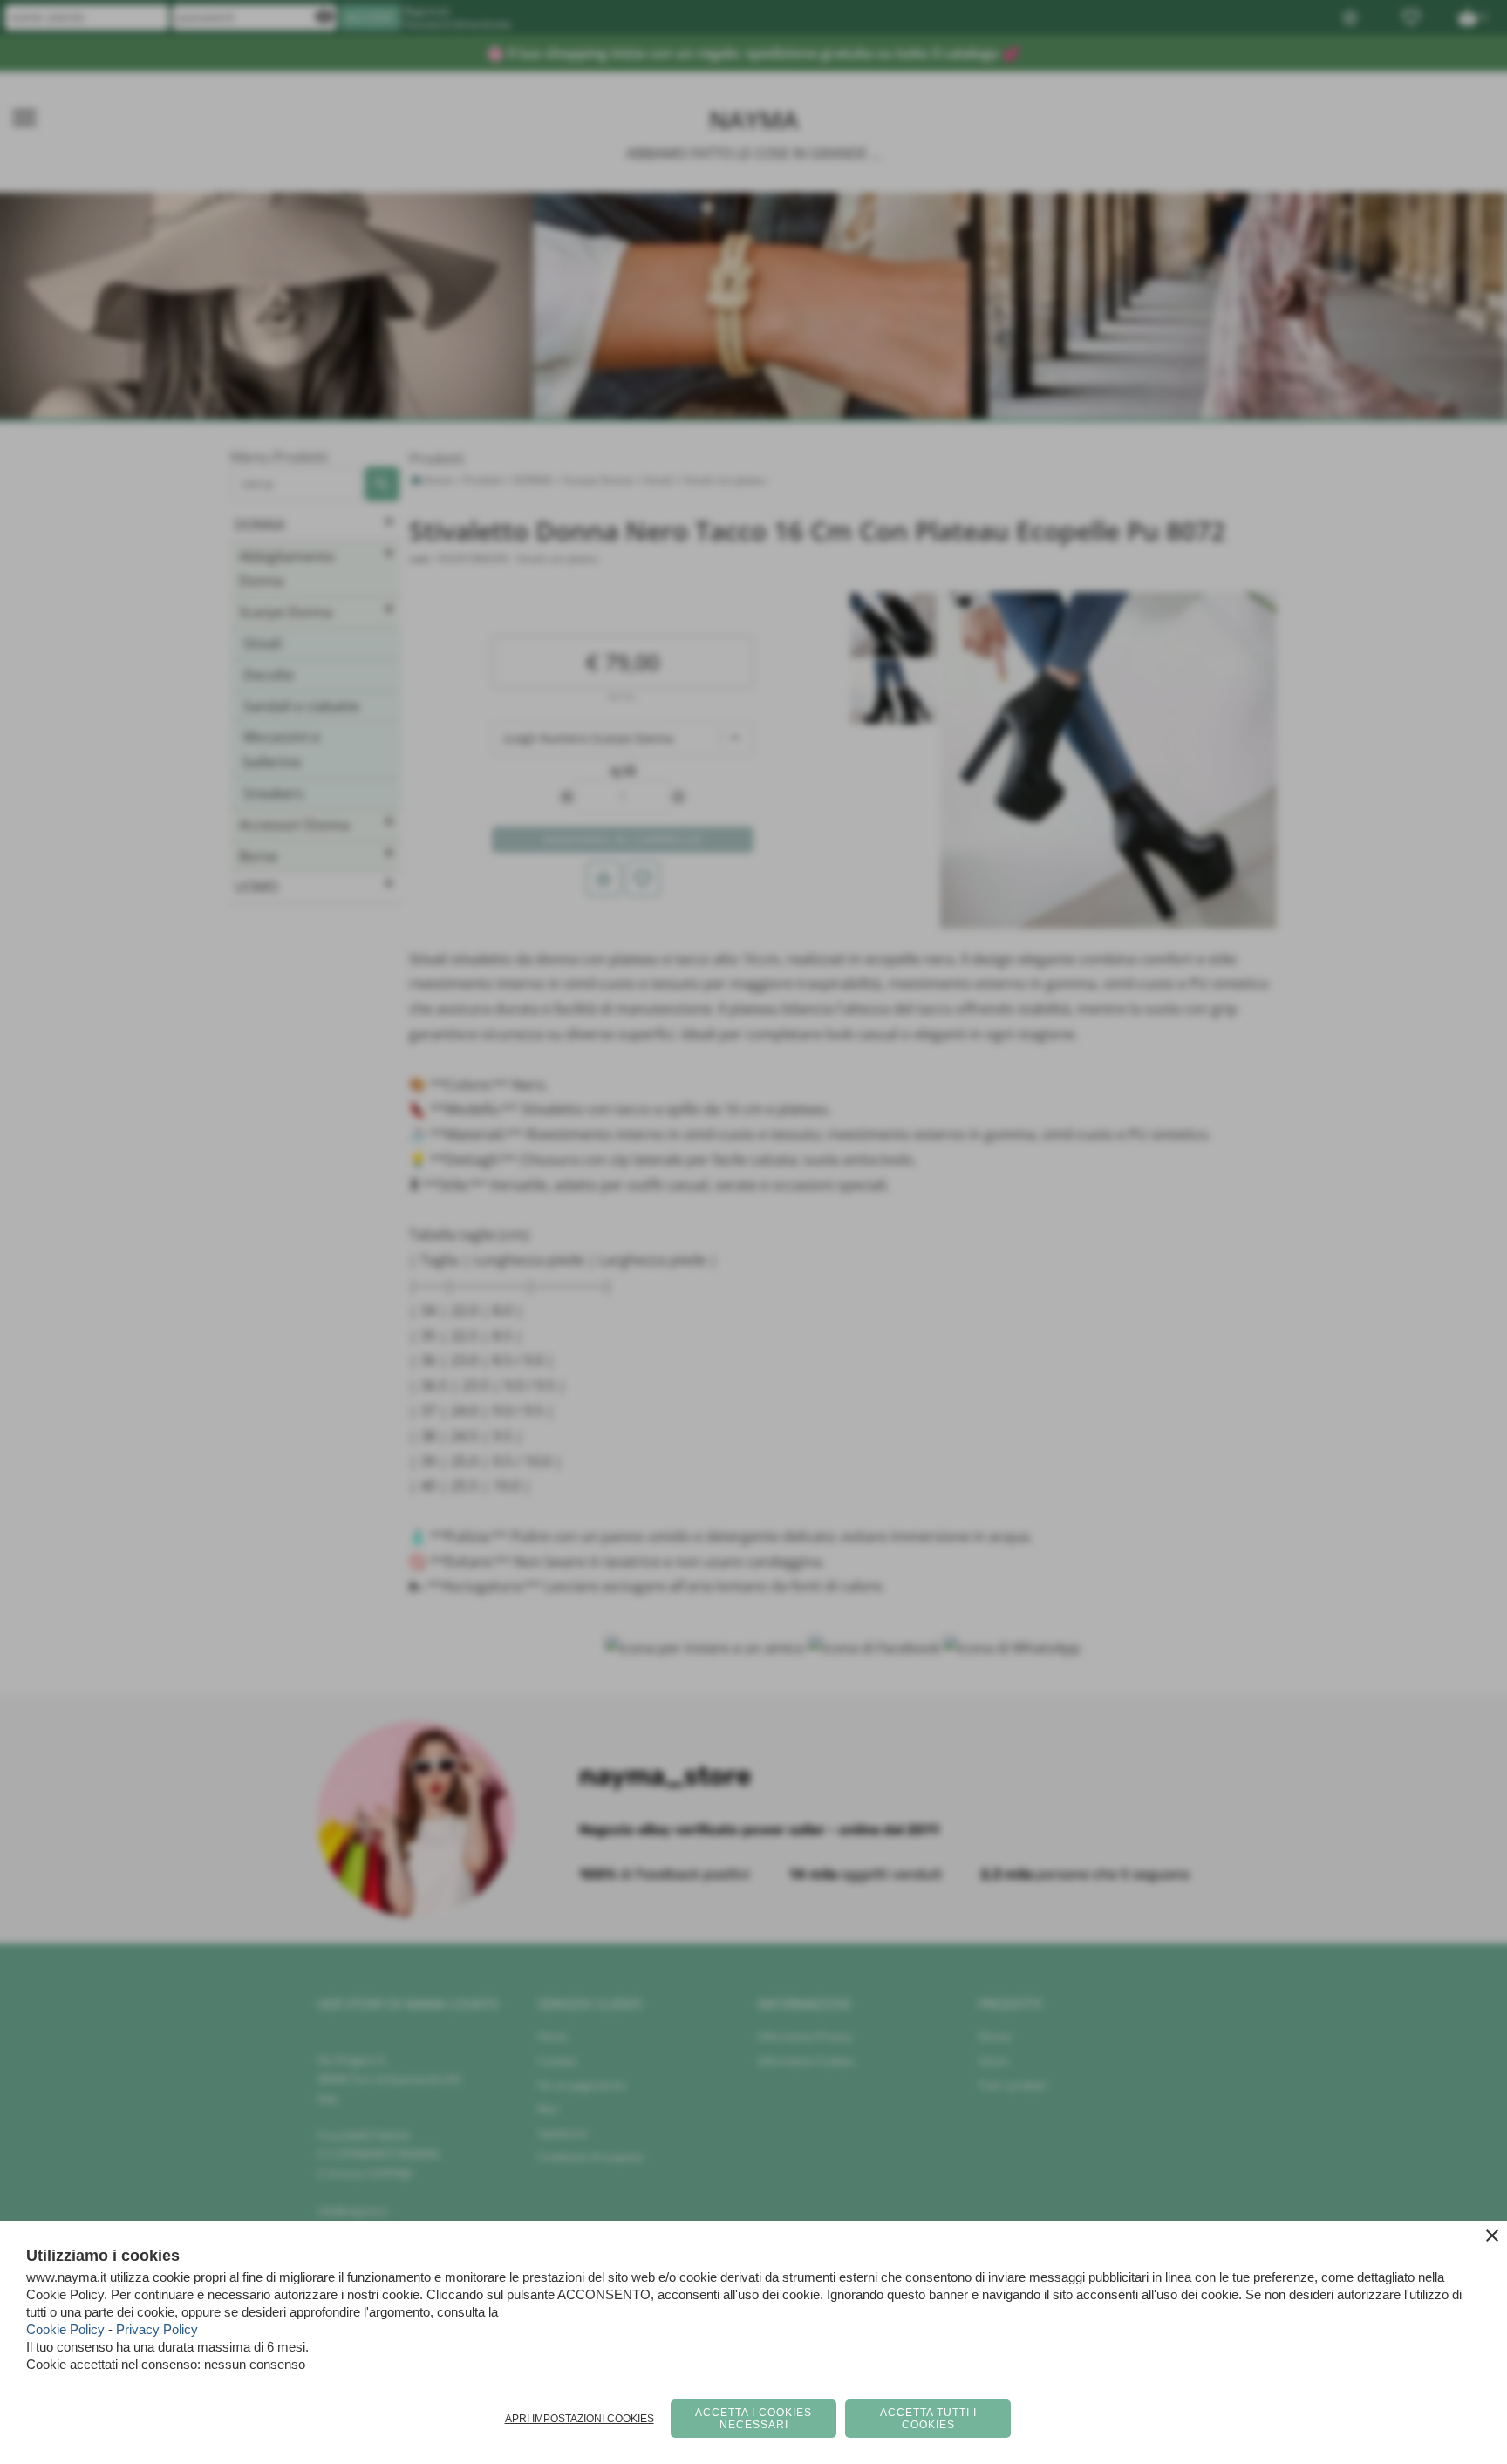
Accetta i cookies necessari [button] (753, 2419)
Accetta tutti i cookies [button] (928, 2419)
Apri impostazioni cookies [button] (580, 2419)
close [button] (1492, 2236)
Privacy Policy (157, 2329)
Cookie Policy (65, 2329)
